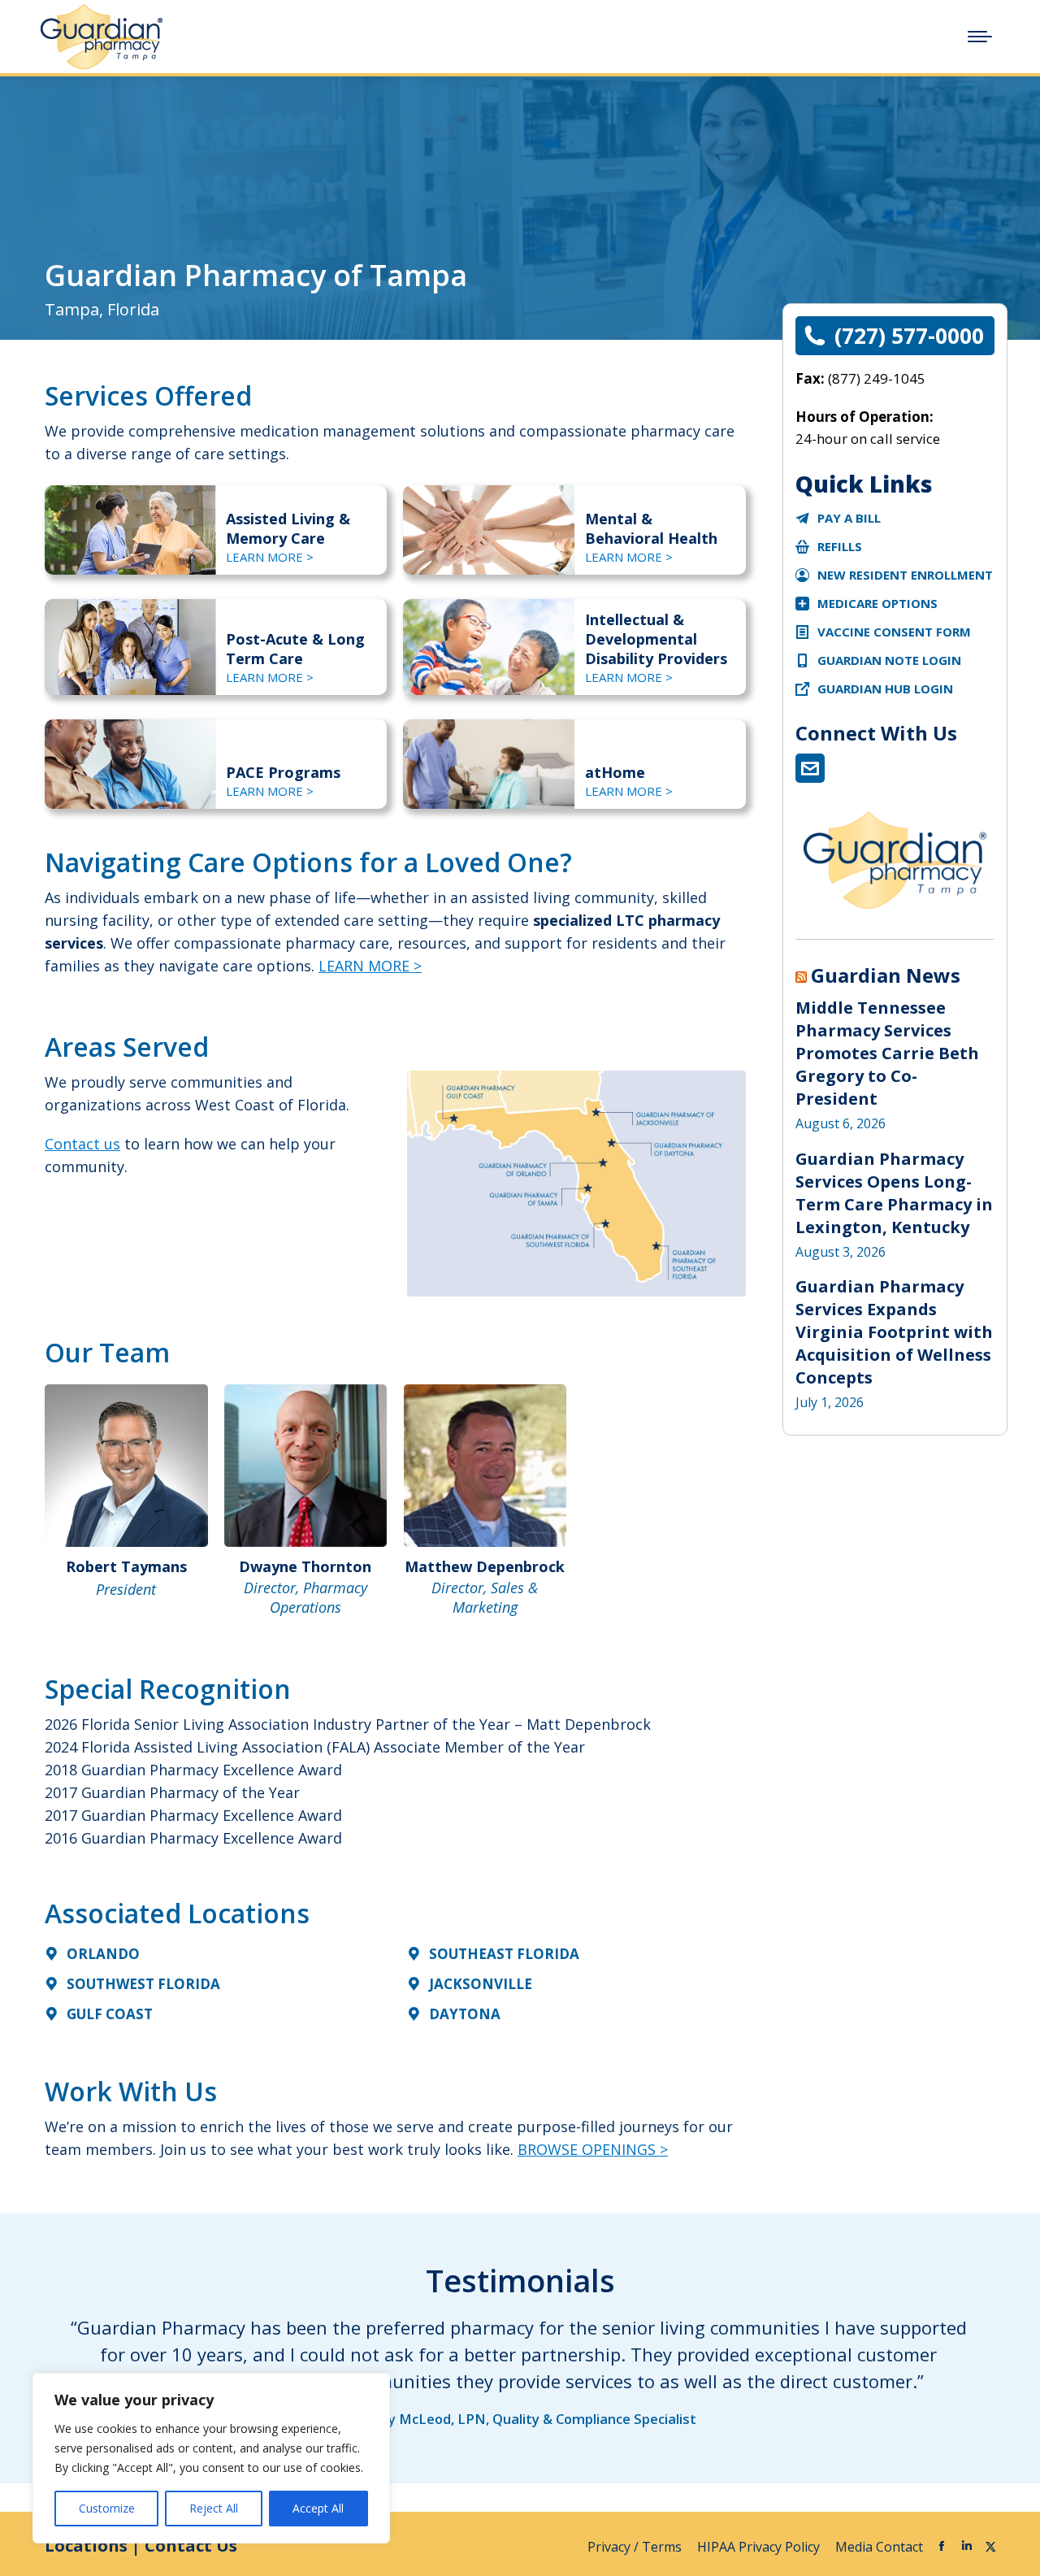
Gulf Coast (110, 2014)
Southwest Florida (143, 1984)
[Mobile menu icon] (980, 37)
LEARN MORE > (270, 557)
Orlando (103, 1954)
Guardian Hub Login (885, 689)
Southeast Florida (504, 1954)
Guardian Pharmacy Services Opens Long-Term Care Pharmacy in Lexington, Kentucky (894, 1193)
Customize (107, 2508)
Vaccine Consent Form (894, 632)
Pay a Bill (849, 518)
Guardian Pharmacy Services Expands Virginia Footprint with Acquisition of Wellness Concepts (894, 1332)
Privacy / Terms (636, 2547)
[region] (211, 2458)
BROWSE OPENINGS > (593, 2149)
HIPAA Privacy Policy (760, 2547)
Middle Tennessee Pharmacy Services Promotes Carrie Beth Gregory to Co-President (887, 1053)
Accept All (318, 2508)
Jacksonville (481, 1984)
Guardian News (886, 975)
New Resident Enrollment (905, 575)
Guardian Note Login (889, 660)
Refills (840, 546)
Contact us (82, 1144)
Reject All (214, 2508)
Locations (86, 2546)
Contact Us (191, 2546)
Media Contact (879, 2547)
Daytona (465, 2014)
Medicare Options (877, 603)
